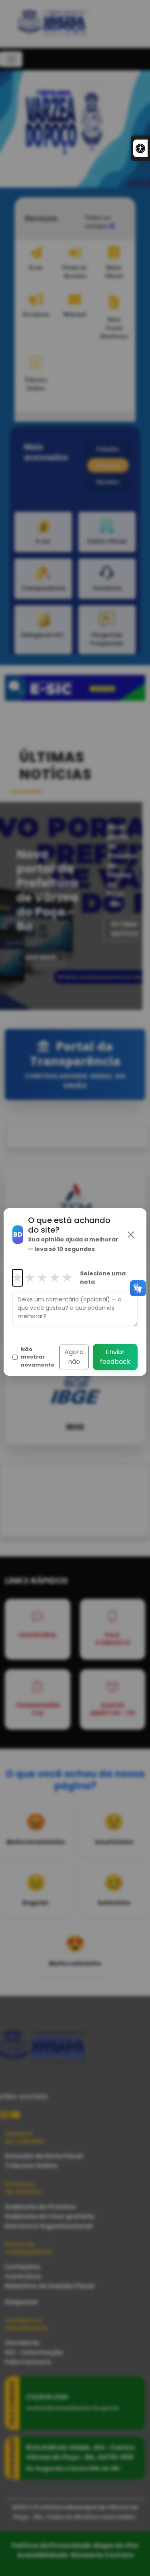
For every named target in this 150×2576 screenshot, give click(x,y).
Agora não (74, 1357)
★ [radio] (17, 1278)
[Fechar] (131, 1235)
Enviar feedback (115, 1357)
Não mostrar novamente (38, 1357)
